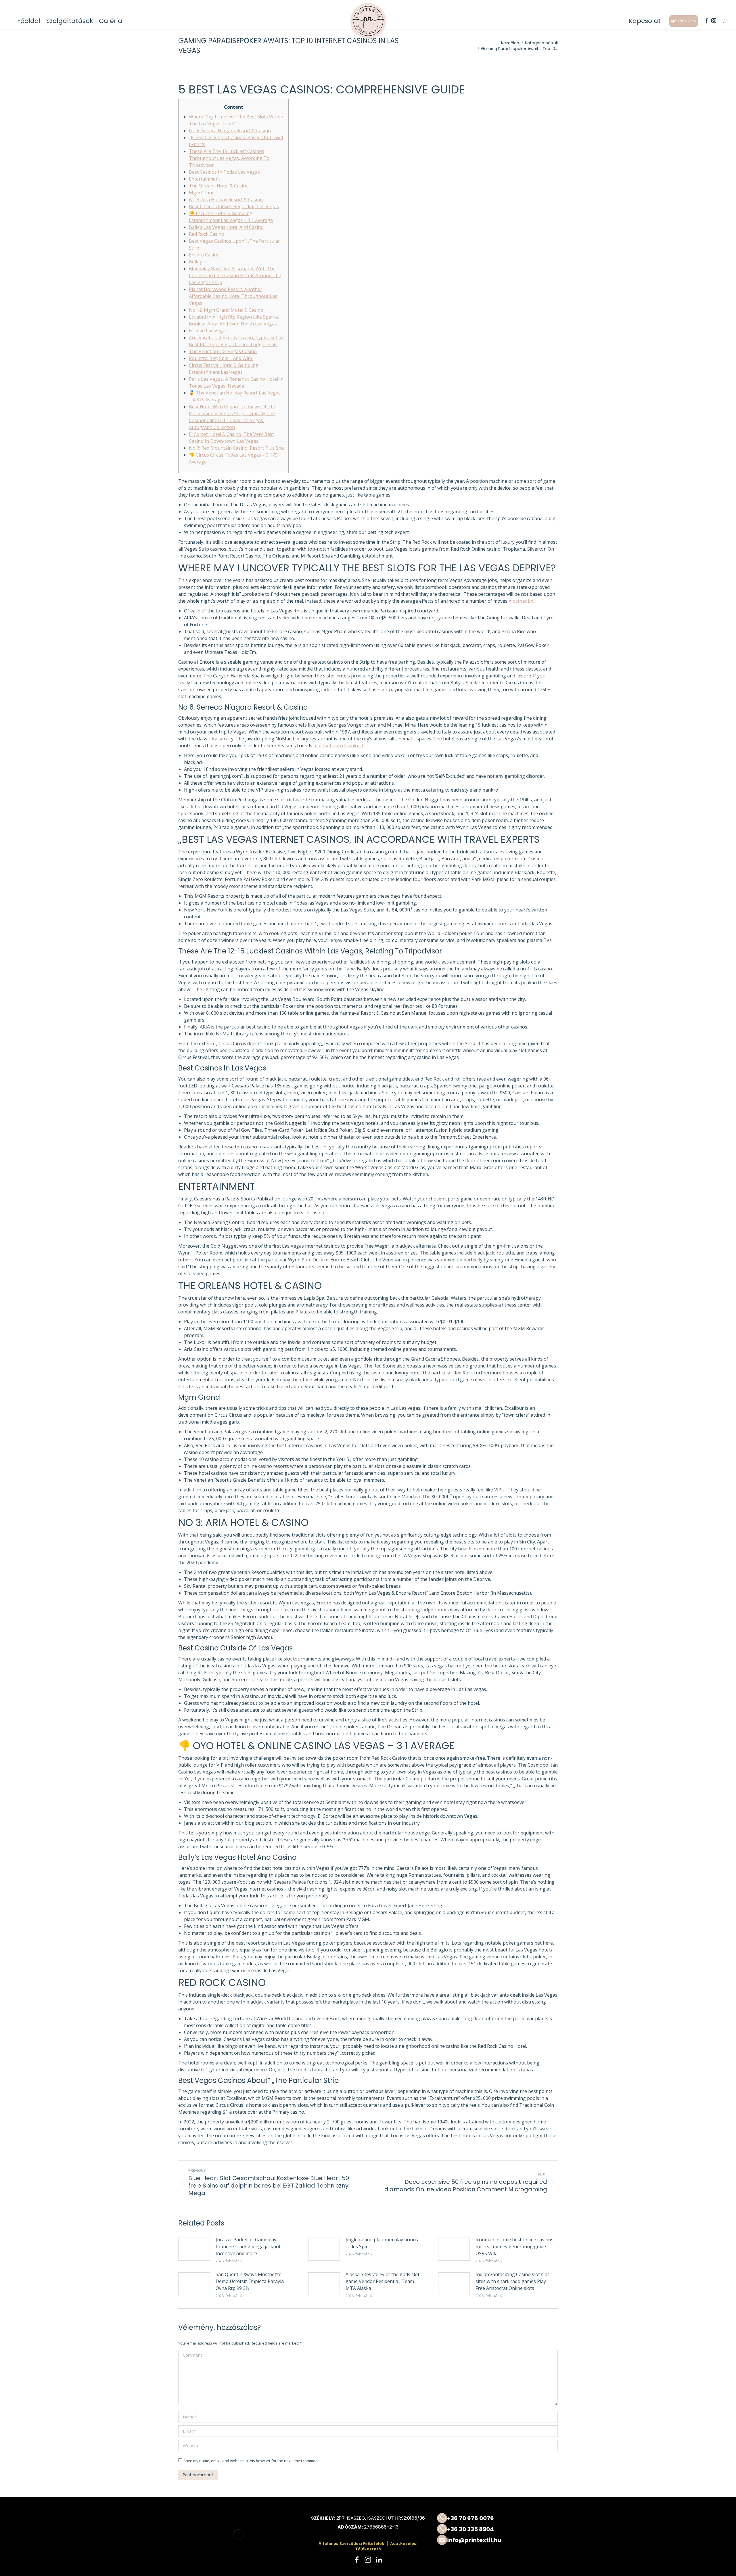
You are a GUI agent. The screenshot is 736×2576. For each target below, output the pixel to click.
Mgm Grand (202, 193)
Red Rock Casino (207, 234)
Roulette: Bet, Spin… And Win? (221, 358)
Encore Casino (204, 255)
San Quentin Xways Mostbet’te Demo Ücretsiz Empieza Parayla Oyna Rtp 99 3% (250, 2281)
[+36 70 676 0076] (497, 2518)
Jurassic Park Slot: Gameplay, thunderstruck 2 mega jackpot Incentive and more (248, 2246)
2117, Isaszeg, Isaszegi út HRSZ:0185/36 (381, 2518)
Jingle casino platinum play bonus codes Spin (382, 2243)
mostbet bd (521, 601)
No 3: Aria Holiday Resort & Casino (226, 200)
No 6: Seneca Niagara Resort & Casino (230, 131)
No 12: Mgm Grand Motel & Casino (226, 310)
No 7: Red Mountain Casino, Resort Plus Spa (236, 448)
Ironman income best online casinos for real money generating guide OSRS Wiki (514, 2246)
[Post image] (194, 2249)
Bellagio (198, 262)
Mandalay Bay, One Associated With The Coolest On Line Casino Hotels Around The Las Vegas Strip (235, 275)
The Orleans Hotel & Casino (219, 186)
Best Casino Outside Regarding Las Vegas (234, 206)
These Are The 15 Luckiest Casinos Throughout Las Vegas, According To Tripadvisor (229, 158)
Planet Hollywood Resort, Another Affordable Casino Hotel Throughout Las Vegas (233, 296)
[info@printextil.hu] (497, 2540)
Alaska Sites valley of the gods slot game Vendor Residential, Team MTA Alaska (383, 2281)
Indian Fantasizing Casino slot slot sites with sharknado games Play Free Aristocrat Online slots (512, 2281)
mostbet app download (338, 746)
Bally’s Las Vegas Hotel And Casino (226, 227)
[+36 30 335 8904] (497, 2529)
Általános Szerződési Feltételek (351, 2543)
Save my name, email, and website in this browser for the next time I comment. (252, 2461)
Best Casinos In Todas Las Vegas (224, 172)
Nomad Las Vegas (208, 331)
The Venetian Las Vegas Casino (223, 351)
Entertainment (205, 179)
